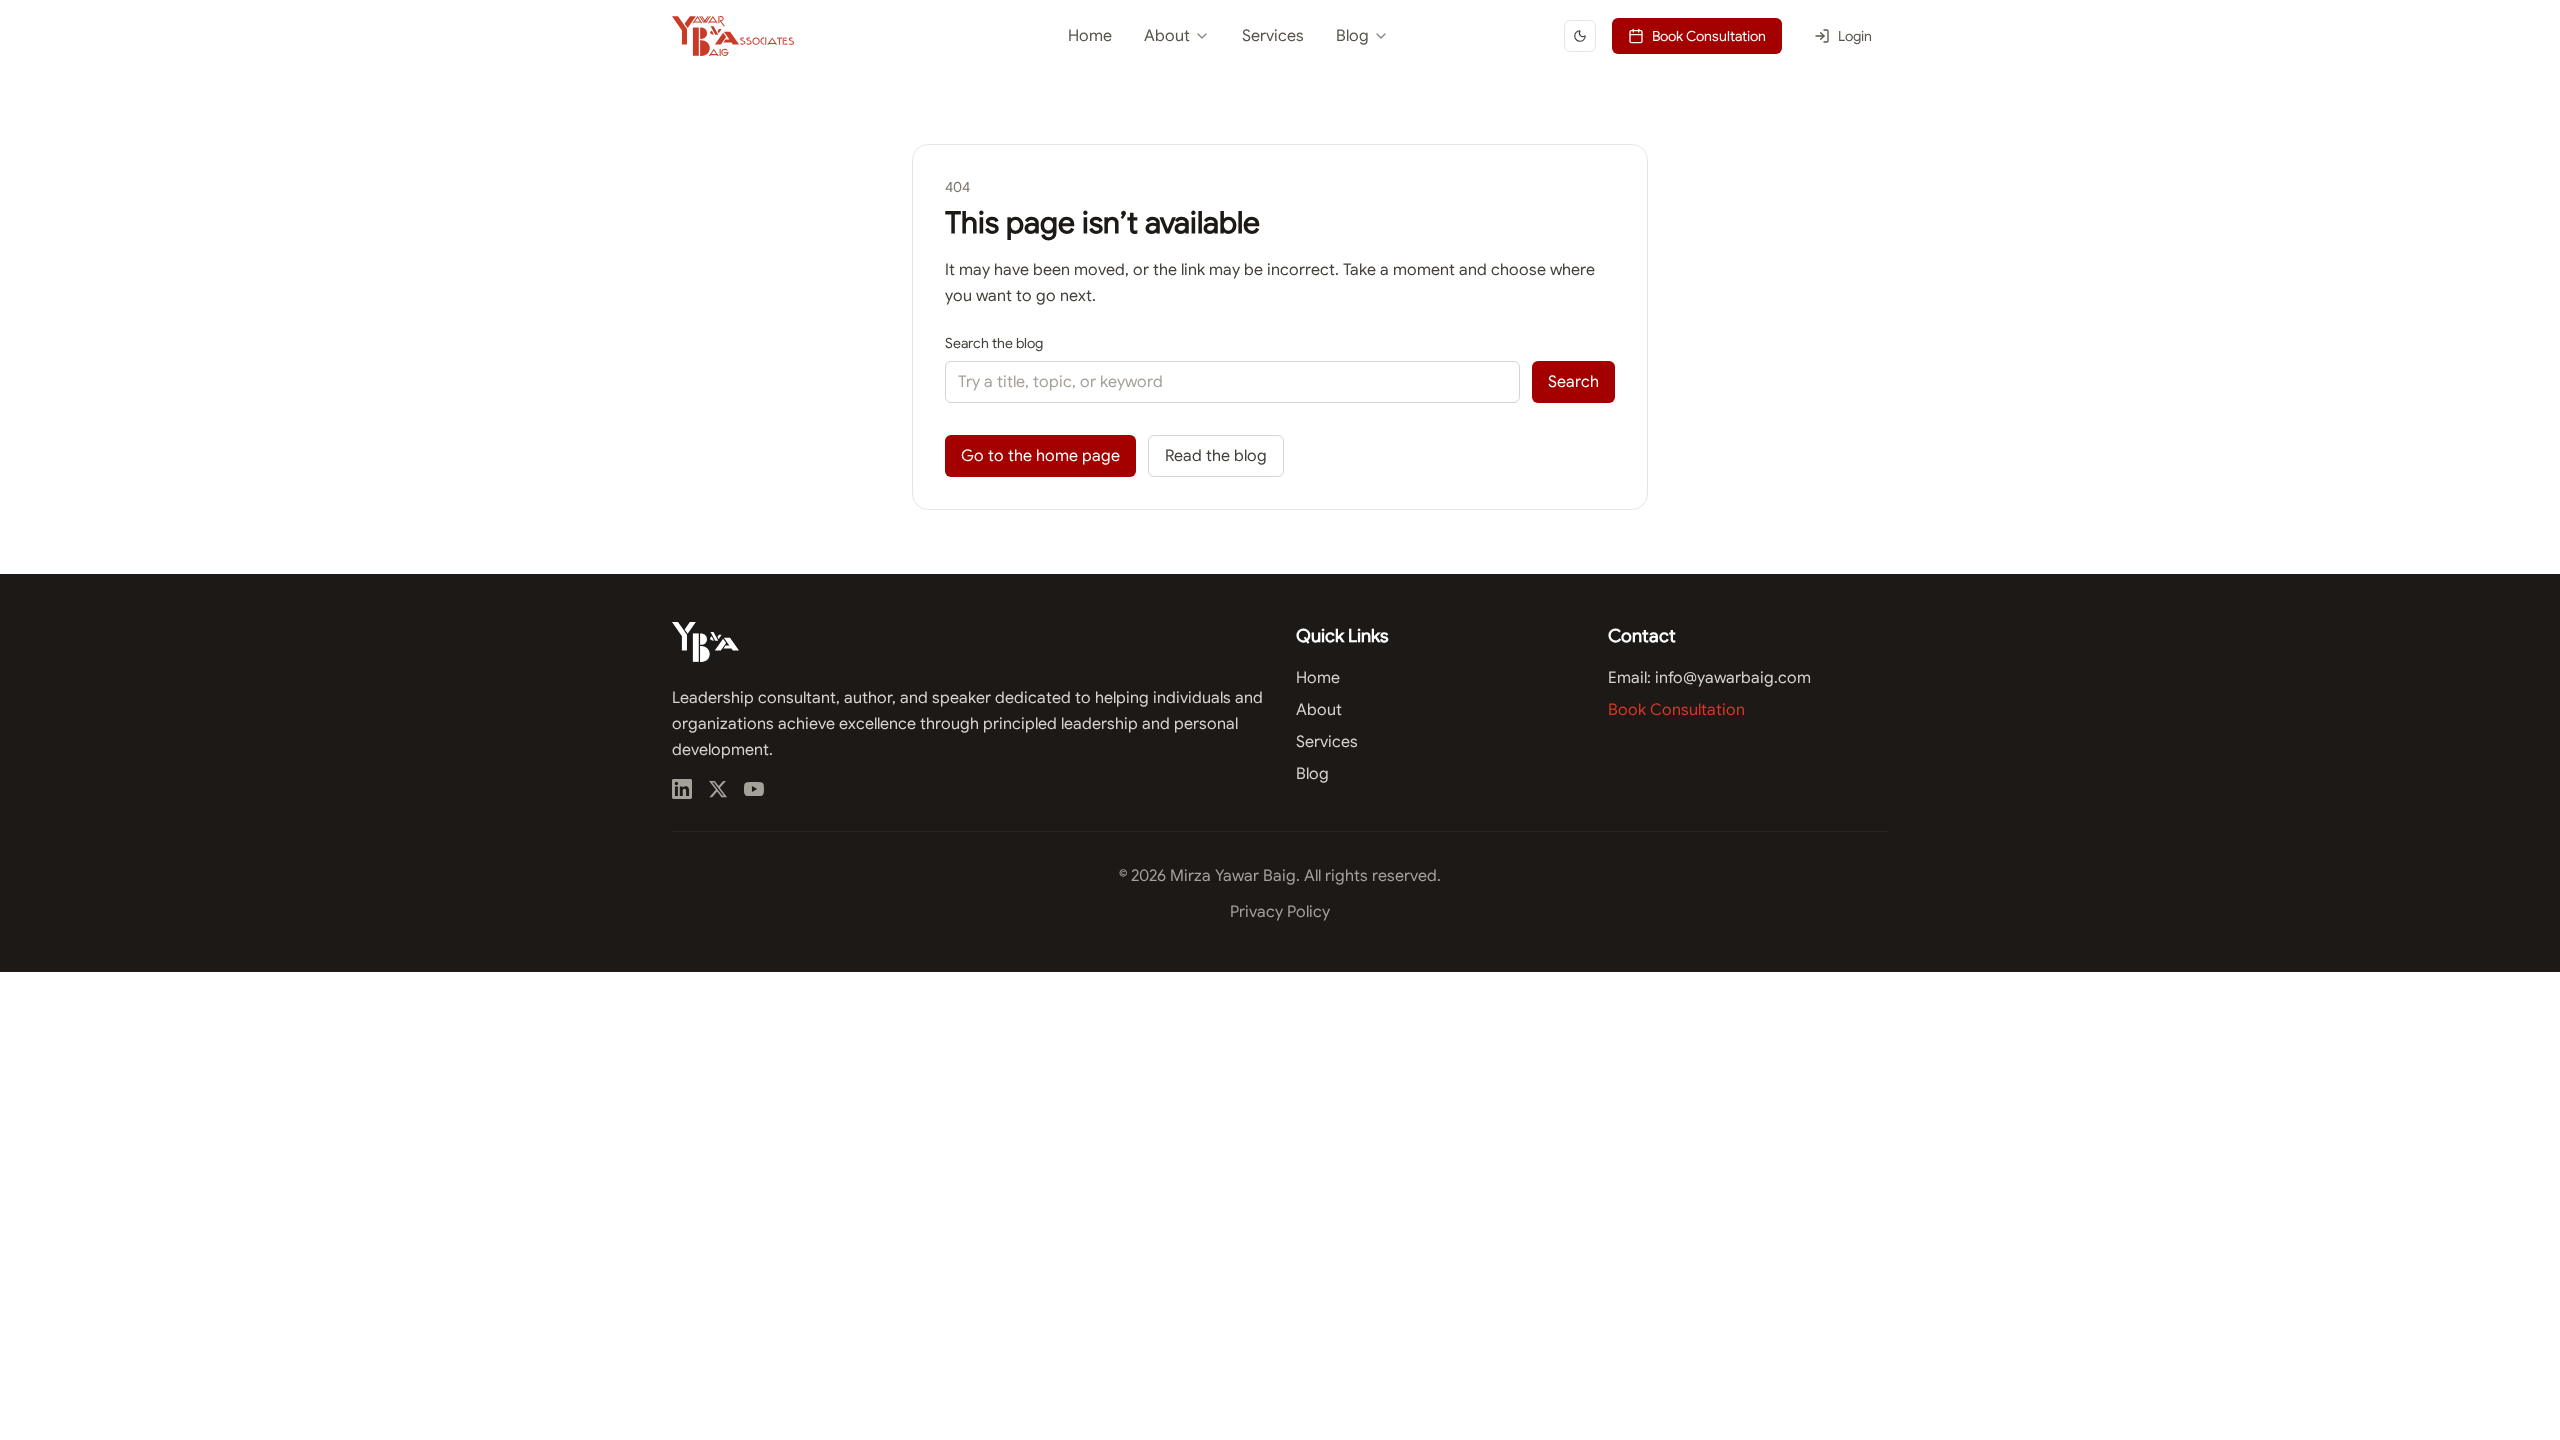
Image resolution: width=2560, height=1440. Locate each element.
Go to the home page (1040, 456)
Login (1855, 36)
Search (1573, 382)
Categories (1312, 86)
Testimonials (1132, 86)
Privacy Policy (1280, 912)
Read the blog (1216, 456)
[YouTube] (754, 789)
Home (1090, 36)
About (1167, 36)
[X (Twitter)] (718, 789)
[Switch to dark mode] (1580, 36)
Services (1273, 36)
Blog (1352, 36)
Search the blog (994, 343)
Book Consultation (1709, 36)
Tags (1292, 122)
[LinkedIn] (682, 789)
